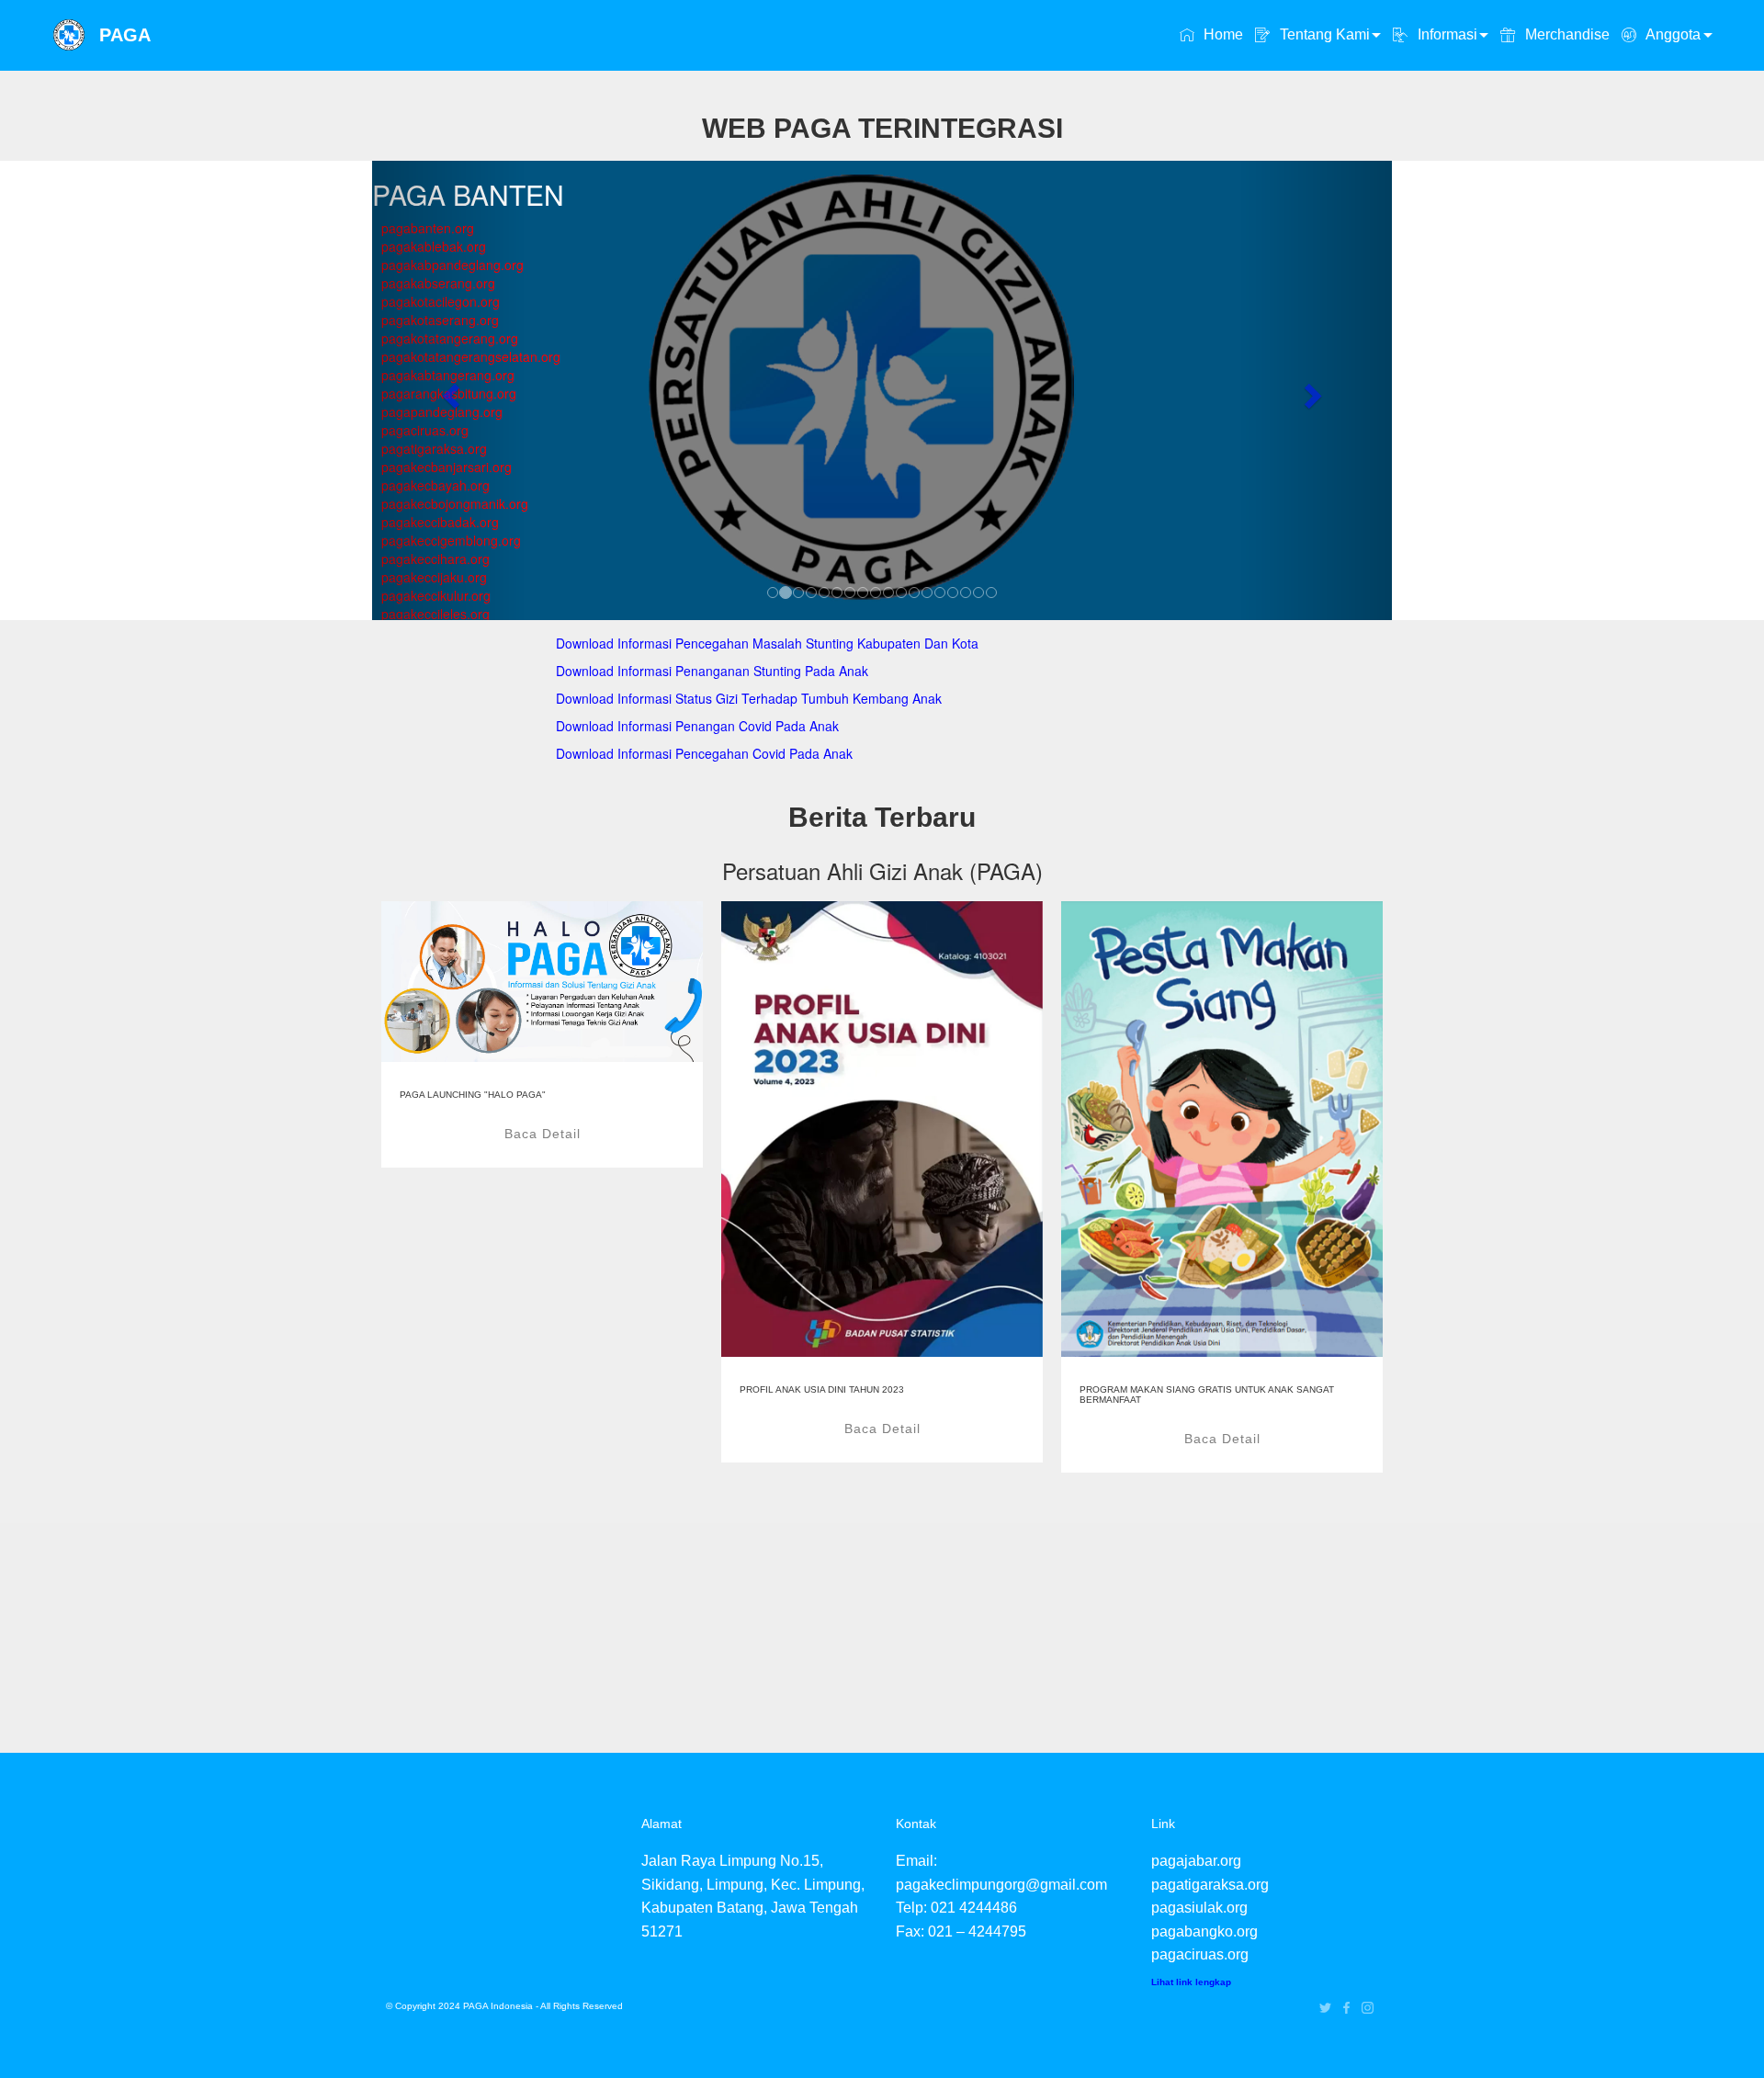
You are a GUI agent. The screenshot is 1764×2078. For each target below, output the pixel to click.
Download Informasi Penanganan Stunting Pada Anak (712, 671)
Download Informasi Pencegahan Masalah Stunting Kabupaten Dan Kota (767, 643)
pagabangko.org (1204, 1931)
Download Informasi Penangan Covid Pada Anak (697, 726)
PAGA (125, 35)
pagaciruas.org (1200, 1954)
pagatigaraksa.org (1210, 1885)
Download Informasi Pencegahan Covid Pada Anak (704, 753)
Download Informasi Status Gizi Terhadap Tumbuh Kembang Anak (749, 698)
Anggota (1671, 34)
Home (1221, 34)
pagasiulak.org (1199, 1908)
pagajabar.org (1196, 1861)
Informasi (1446, 34)
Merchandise (1565, 34)
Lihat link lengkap (1191, 1982)
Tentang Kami (1323, 34)
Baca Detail (543, 1134)
